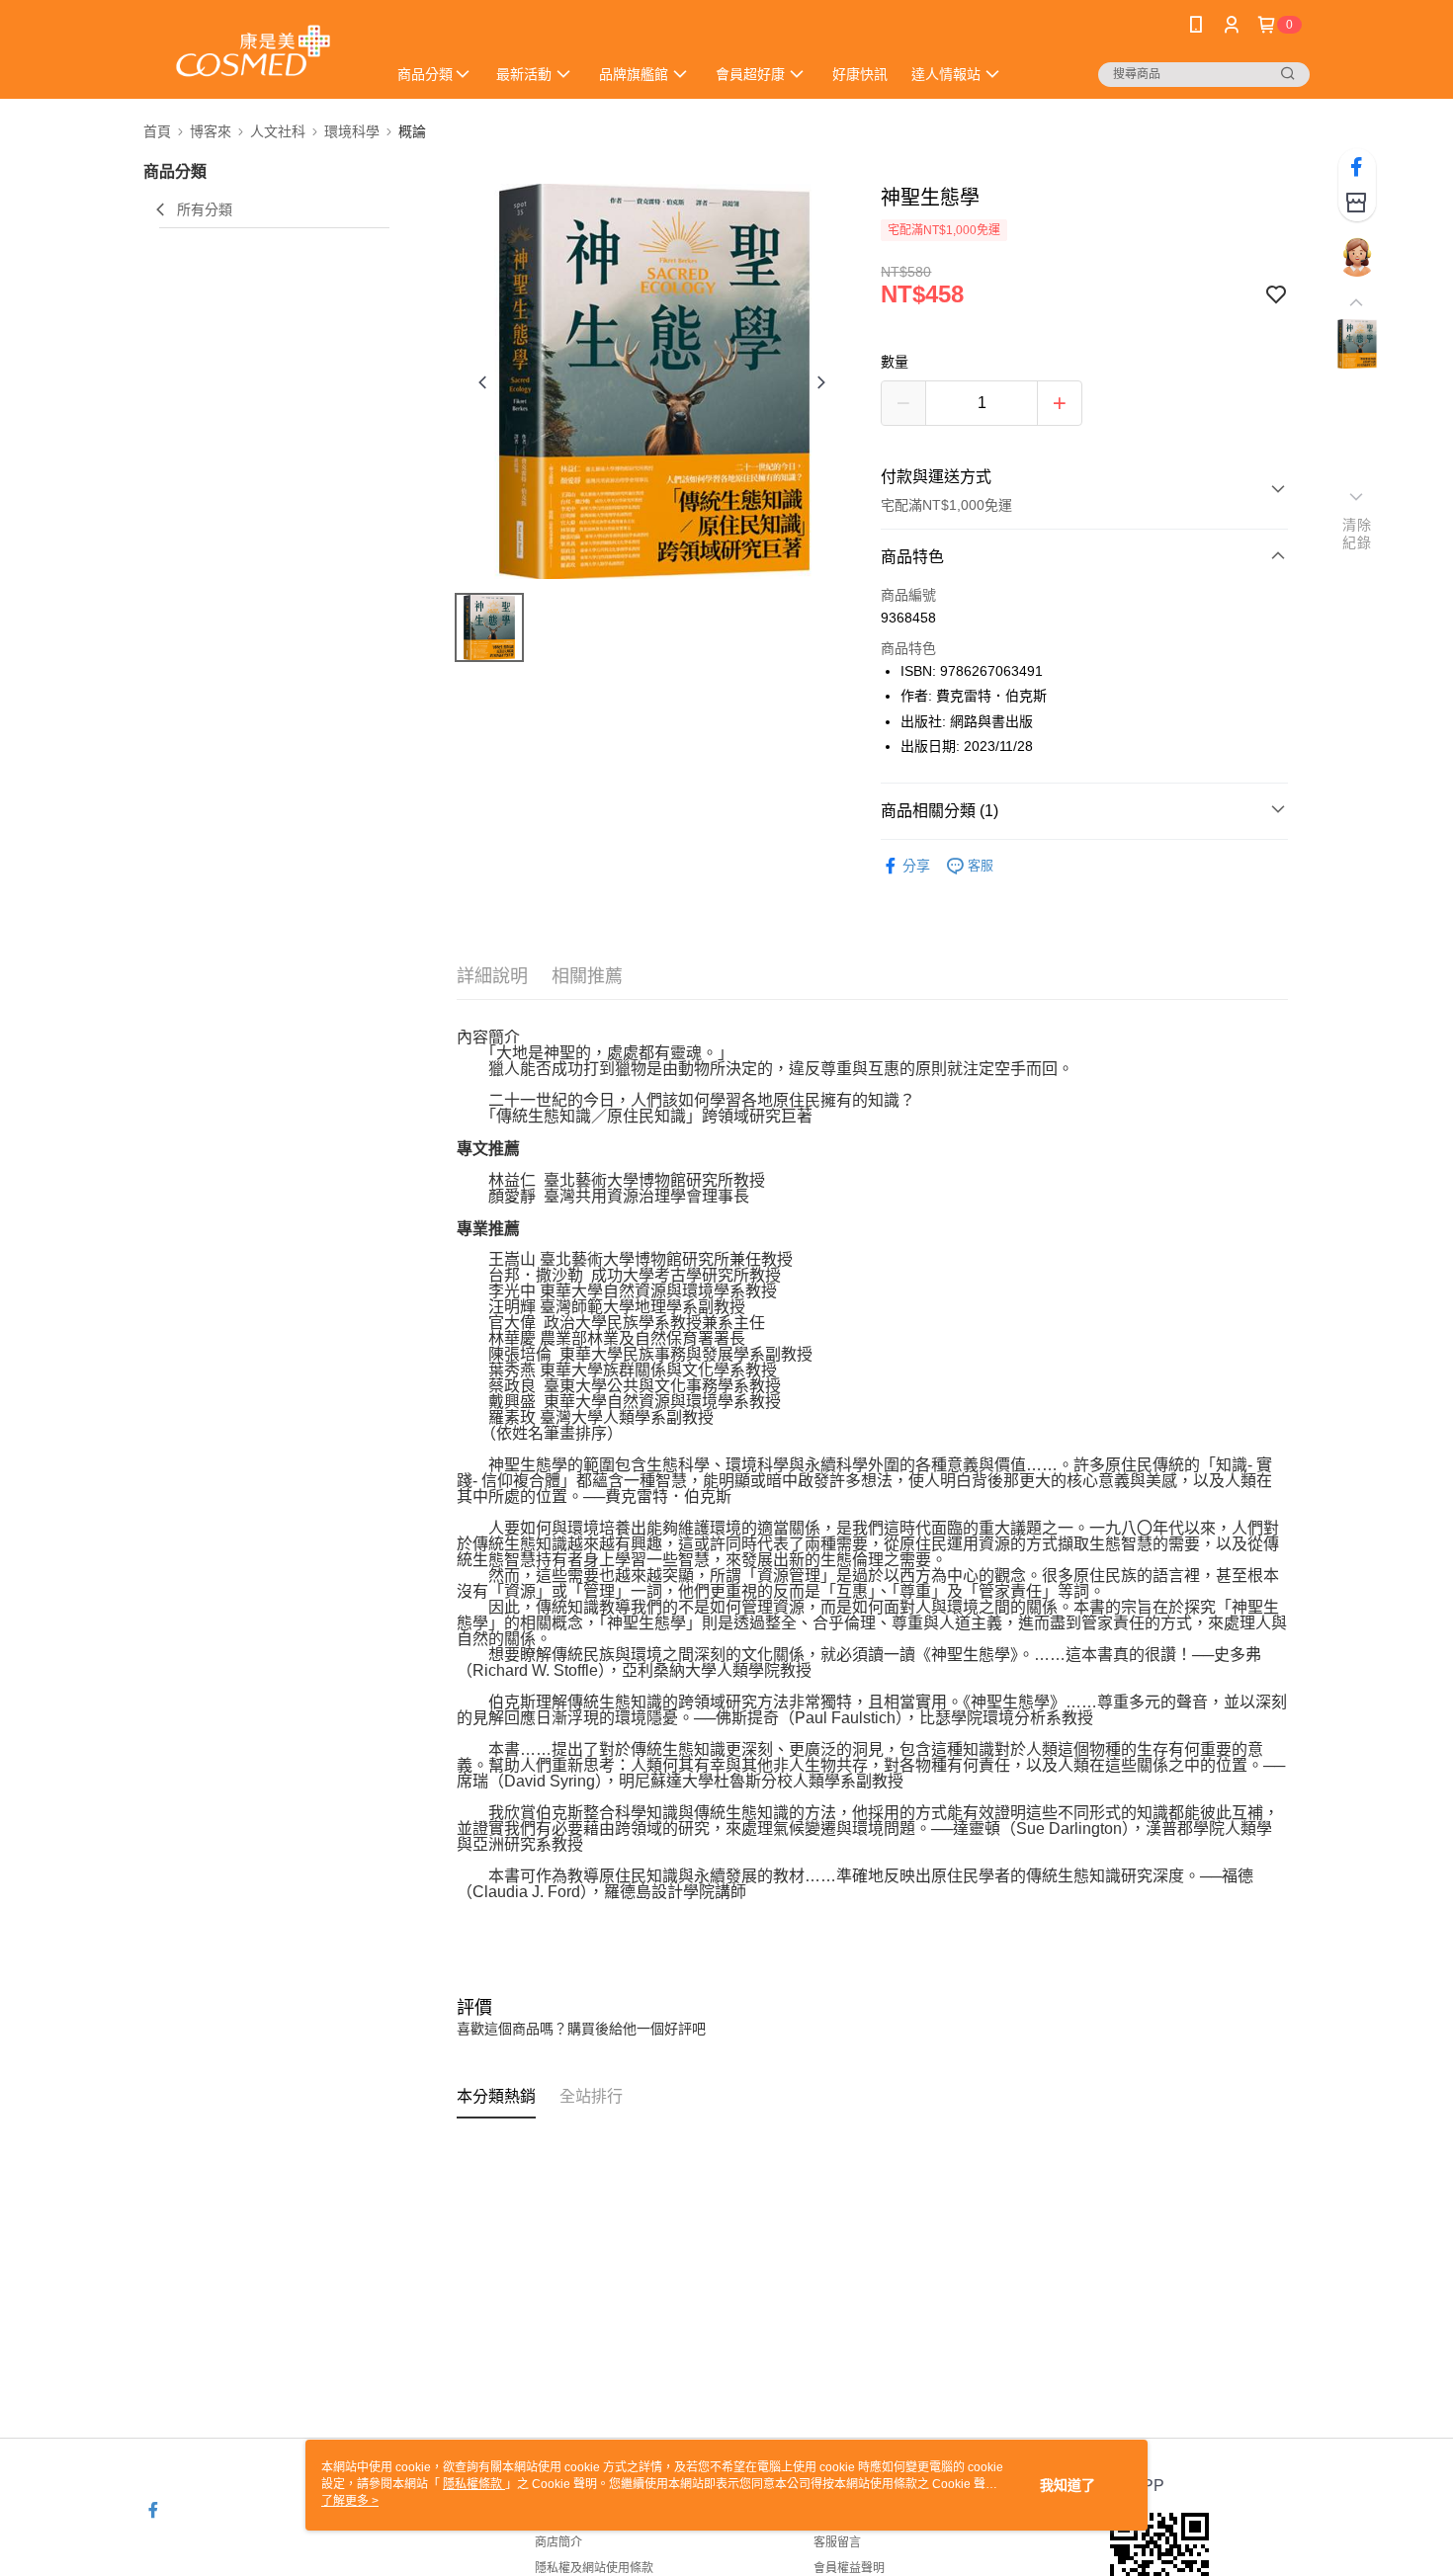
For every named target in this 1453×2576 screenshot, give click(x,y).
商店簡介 (558, 2542)
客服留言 (837, 2542)
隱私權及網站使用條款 (594, 2568)
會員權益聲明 (849, 2568)
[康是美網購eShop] (253, 52)
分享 (916, 866)
